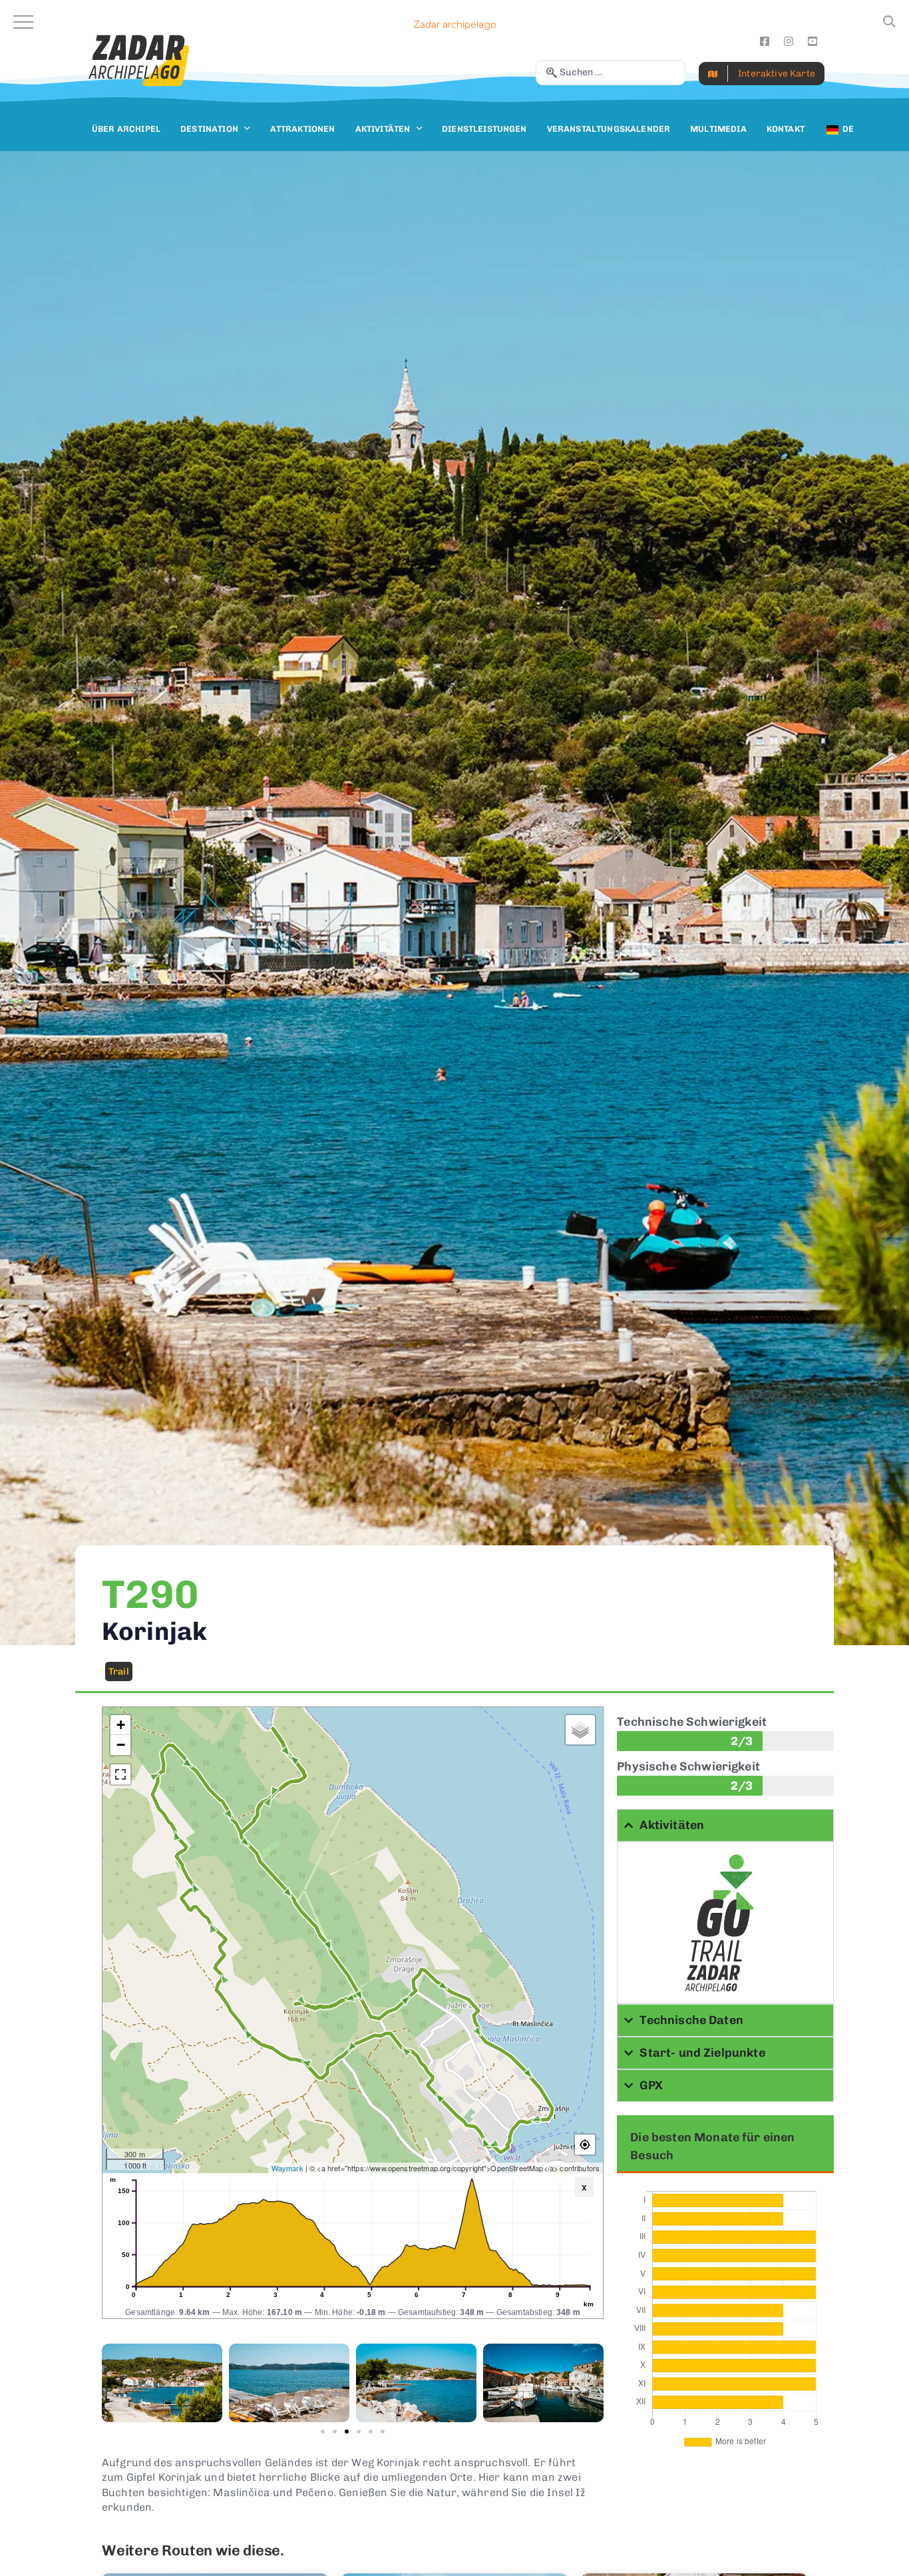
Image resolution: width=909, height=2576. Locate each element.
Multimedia (718, 129)
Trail (119, 1672)
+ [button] (121, 1725)
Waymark (287, 2168)
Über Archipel (126, 129)
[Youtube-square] (813, 41)
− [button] (121, 1745)
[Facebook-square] (765, 41)
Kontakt (786, 129)
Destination (209, 129)
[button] (323, 2432)
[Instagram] (789, 41)
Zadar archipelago (455, 25)
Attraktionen (303, 129)
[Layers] (580, 1730)
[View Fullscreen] (120, 1774)
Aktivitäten (383, 129)
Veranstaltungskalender (609, 129)
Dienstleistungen (484, 129)
